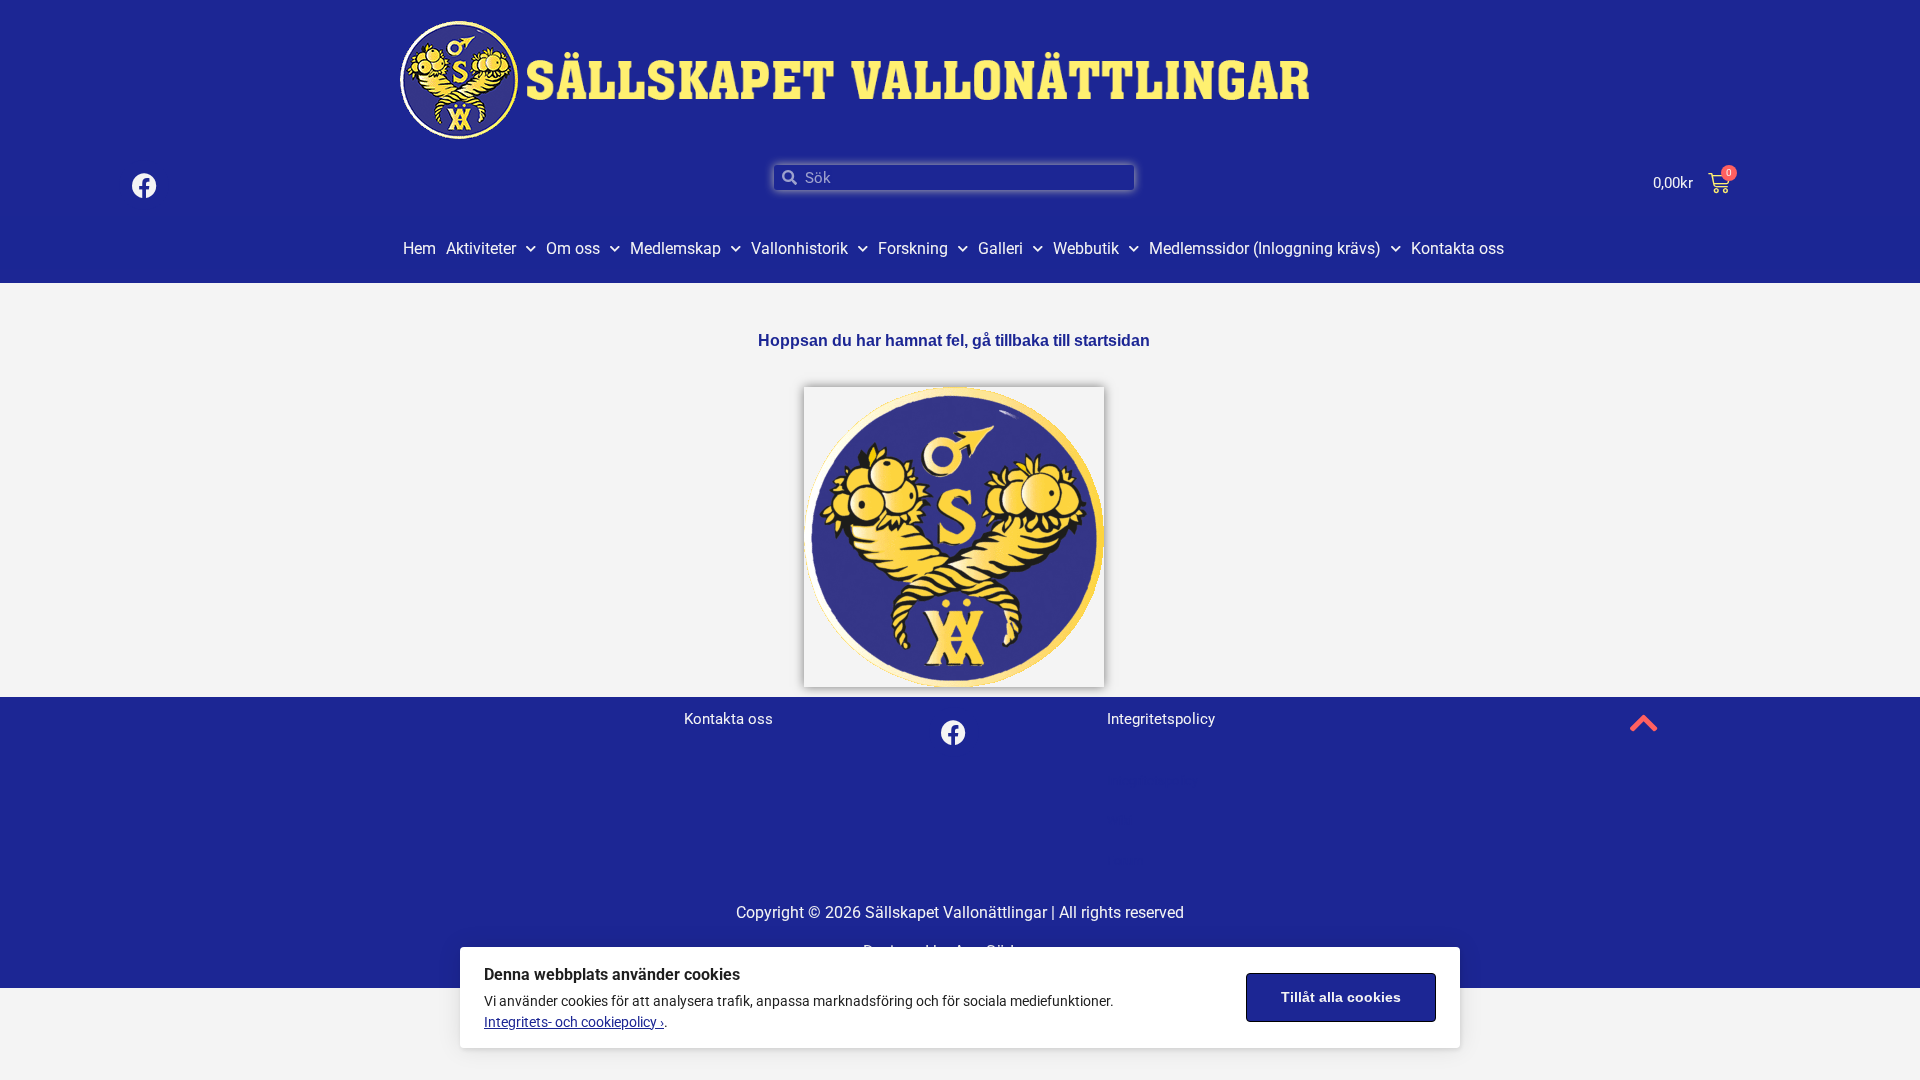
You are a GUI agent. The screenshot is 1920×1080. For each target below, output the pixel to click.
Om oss (573, 248)
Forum (1125, 860)
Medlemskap (675, 248)
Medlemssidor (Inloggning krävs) (1265, 248)
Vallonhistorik (799, 248)
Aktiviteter (481, 248)
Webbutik (1086, 248)
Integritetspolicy (1152, 780)
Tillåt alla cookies (1341, 997)
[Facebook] (144, 185)
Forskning (913, 248)
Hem (419, 248)
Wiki (1119, 820)
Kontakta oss (1457, 248)
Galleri (1000, 248)
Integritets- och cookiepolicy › (574, 1022)
